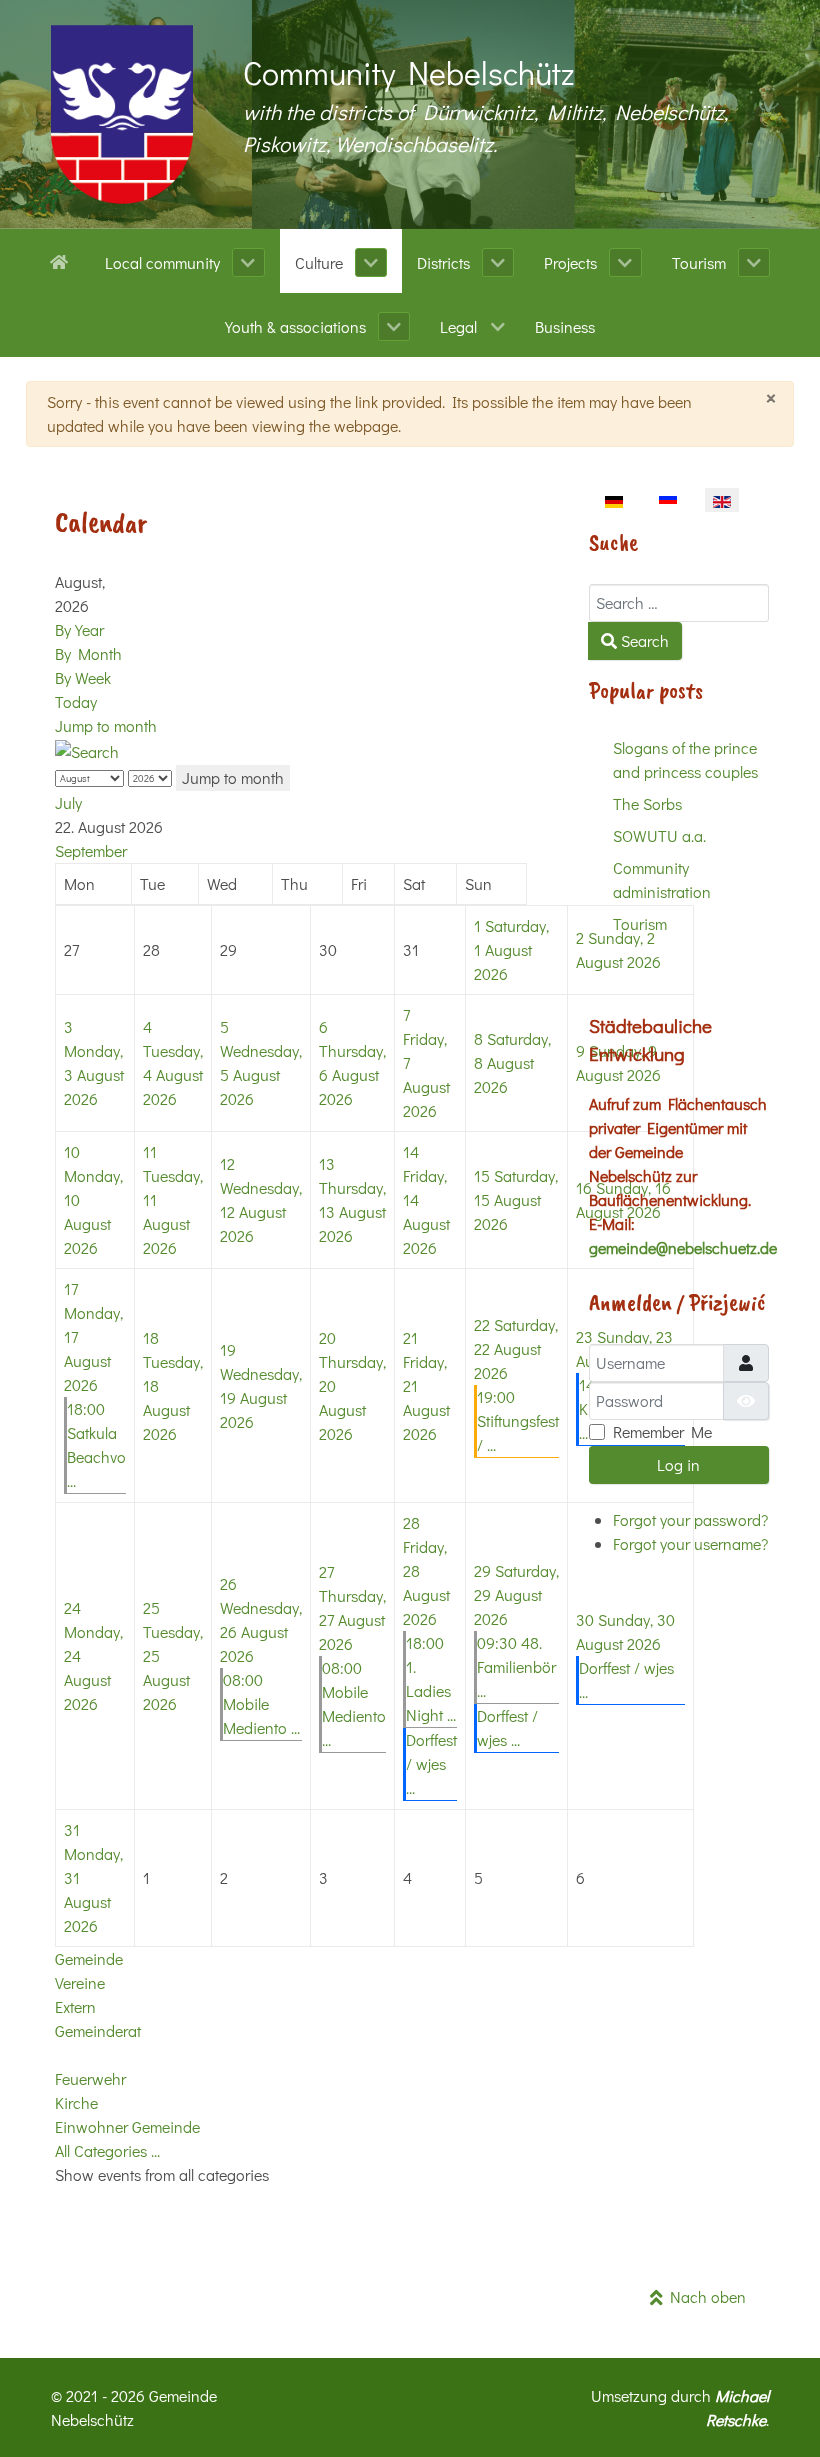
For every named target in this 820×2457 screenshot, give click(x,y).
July (68, 802)
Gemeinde (89, 1958)
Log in (678, 1464)
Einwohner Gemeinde (127, 2126)
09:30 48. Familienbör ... (516, 1666)
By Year (79, 629)
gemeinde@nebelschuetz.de (683, 1247)
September (91, 850)
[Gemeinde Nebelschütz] (122, 114)
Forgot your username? (690, 1543)
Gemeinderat (98, 2030)
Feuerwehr (90, 2078)
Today (76, 701)
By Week (83, 677)
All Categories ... (107, 2150)
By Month (88, 653)
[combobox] (679, 603)
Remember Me (662, 1431)
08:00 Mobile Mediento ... (261, 1703)
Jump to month (106, 725)
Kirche (76, 2102)
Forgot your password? (690, 1519)
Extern (75, 2006)
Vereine (80, 1982)
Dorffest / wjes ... (431, 1763)
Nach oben (704, 2296)
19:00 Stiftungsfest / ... (518, 1420)
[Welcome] (62, 260)
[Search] (87, 749)
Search (643, 640)
